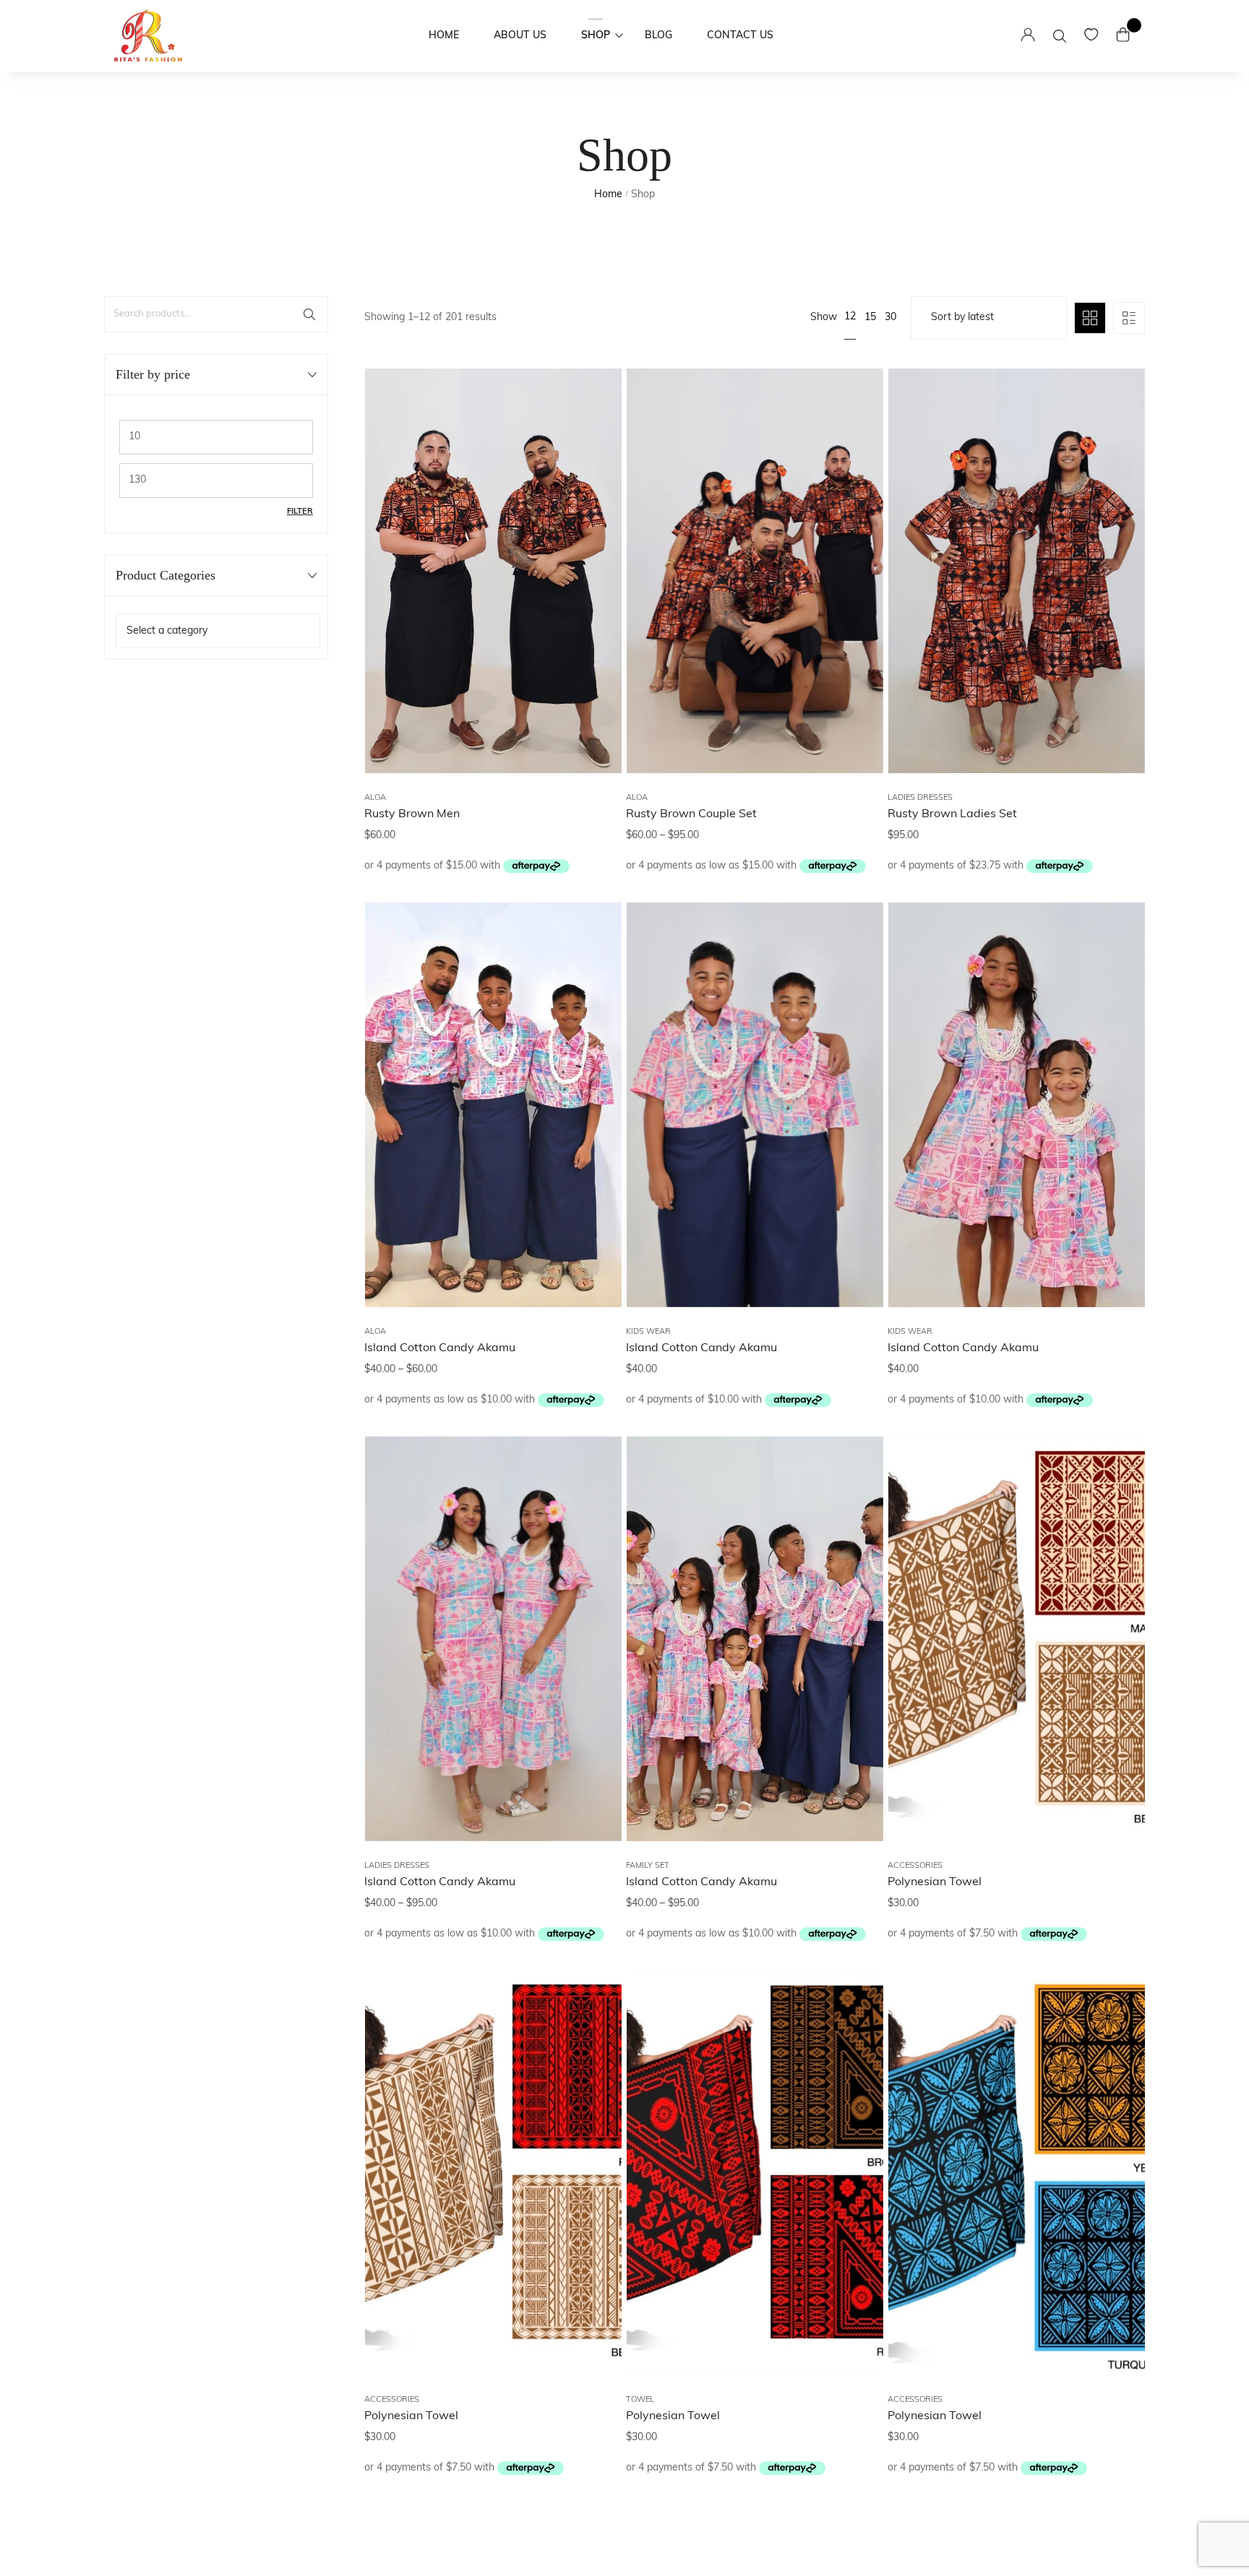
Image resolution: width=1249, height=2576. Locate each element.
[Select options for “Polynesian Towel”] (1116, 1548)
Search (309, 314)
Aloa (375, 798)
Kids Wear (648, 1332)
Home (608, 195)
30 (890, 318)
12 (850, 317)
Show (824, 318)
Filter (300, 512)
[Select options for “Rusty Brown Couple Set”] (854, 481)
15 (870, 318)
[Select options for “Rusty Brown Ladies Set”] (1116, 481)
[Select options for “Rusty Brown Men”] (593, 481)
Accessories (915, 1866)
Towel (640, 2400)
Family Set (648, 1866)
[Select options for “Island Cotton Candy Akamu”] (593, 1015)
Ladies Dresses (920, 798)
